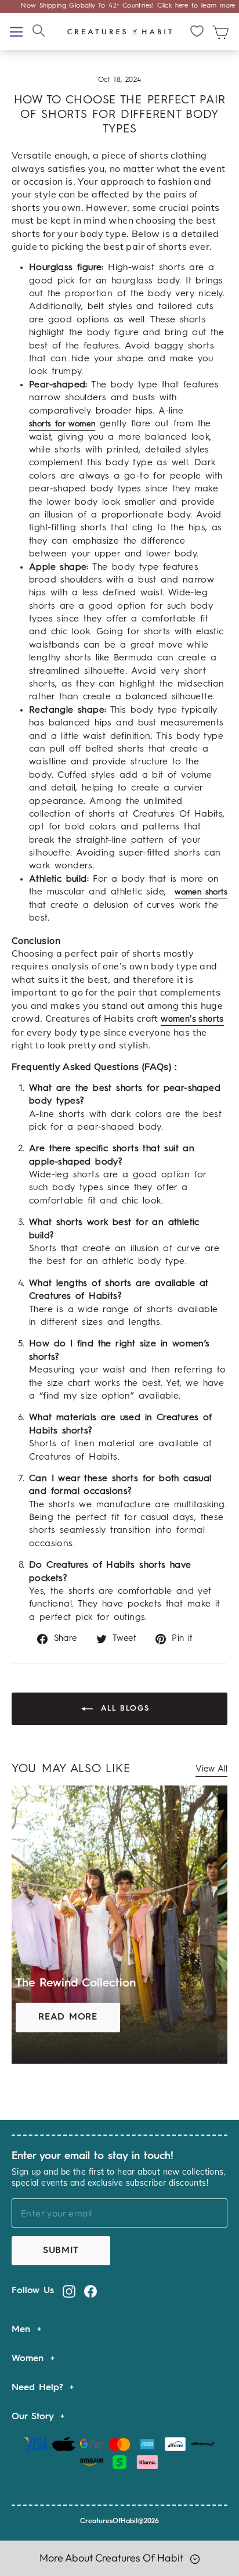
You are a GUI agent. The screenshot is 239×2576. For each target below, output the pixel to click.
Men (23, 2330)
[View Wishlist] (198, 31)
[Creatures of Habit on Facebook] (90, 2291)
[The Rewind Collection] (115, 1924)
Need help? (39, 2388)
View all (211, 1770)
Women (30, 2359)
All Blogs (124, 1709)
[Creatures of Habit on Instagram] (69, 2291)
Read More (68, 2017)
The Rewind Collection (76, 1984)
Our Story (35, 2417)
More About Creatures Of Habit (113, 2558)
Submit (61, 2251)
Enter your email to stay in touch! (93, 2156)
